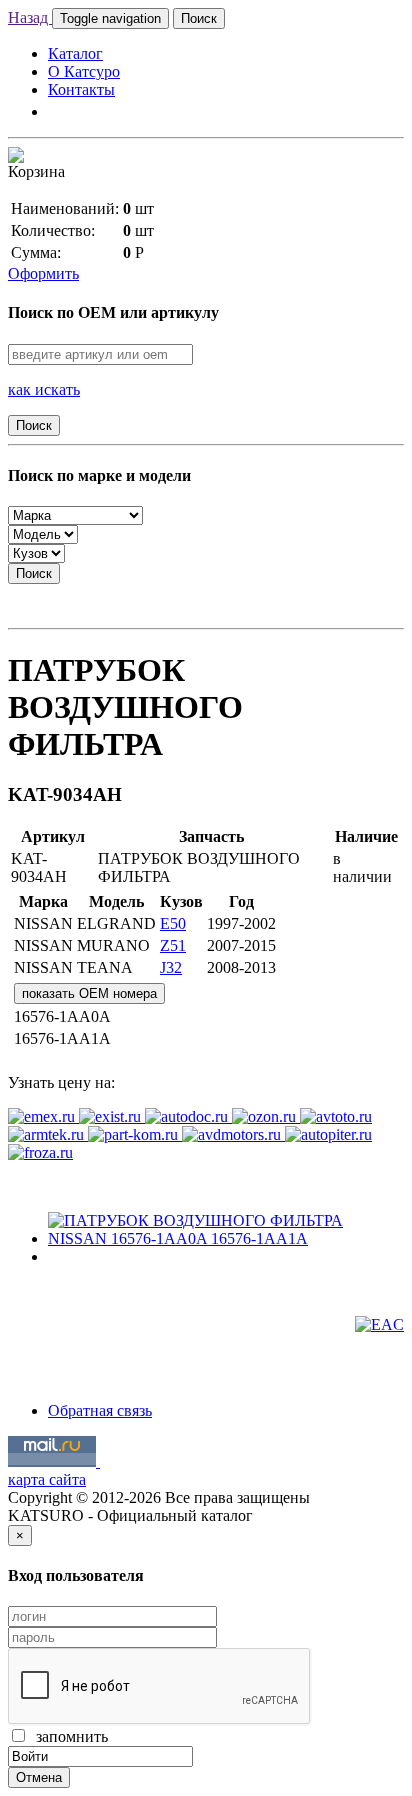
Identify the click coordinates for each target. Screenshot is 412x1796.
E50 (173, 923)
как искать (44, 389)
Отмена (39, 1777)
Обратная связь (100, 1410)
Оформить (43, 273)
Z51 (173, 945)
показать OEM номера (89, 993)
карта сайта (47, 1479)
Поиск (199, 18)
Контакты (81, 89)
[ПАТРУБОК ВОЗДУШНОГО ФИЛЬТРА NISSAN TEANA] (226, 1238)
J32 (171, 967)
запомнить (68, 1736)
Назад (30, 17)
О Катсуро (84, 71)
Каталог (75, 53)
